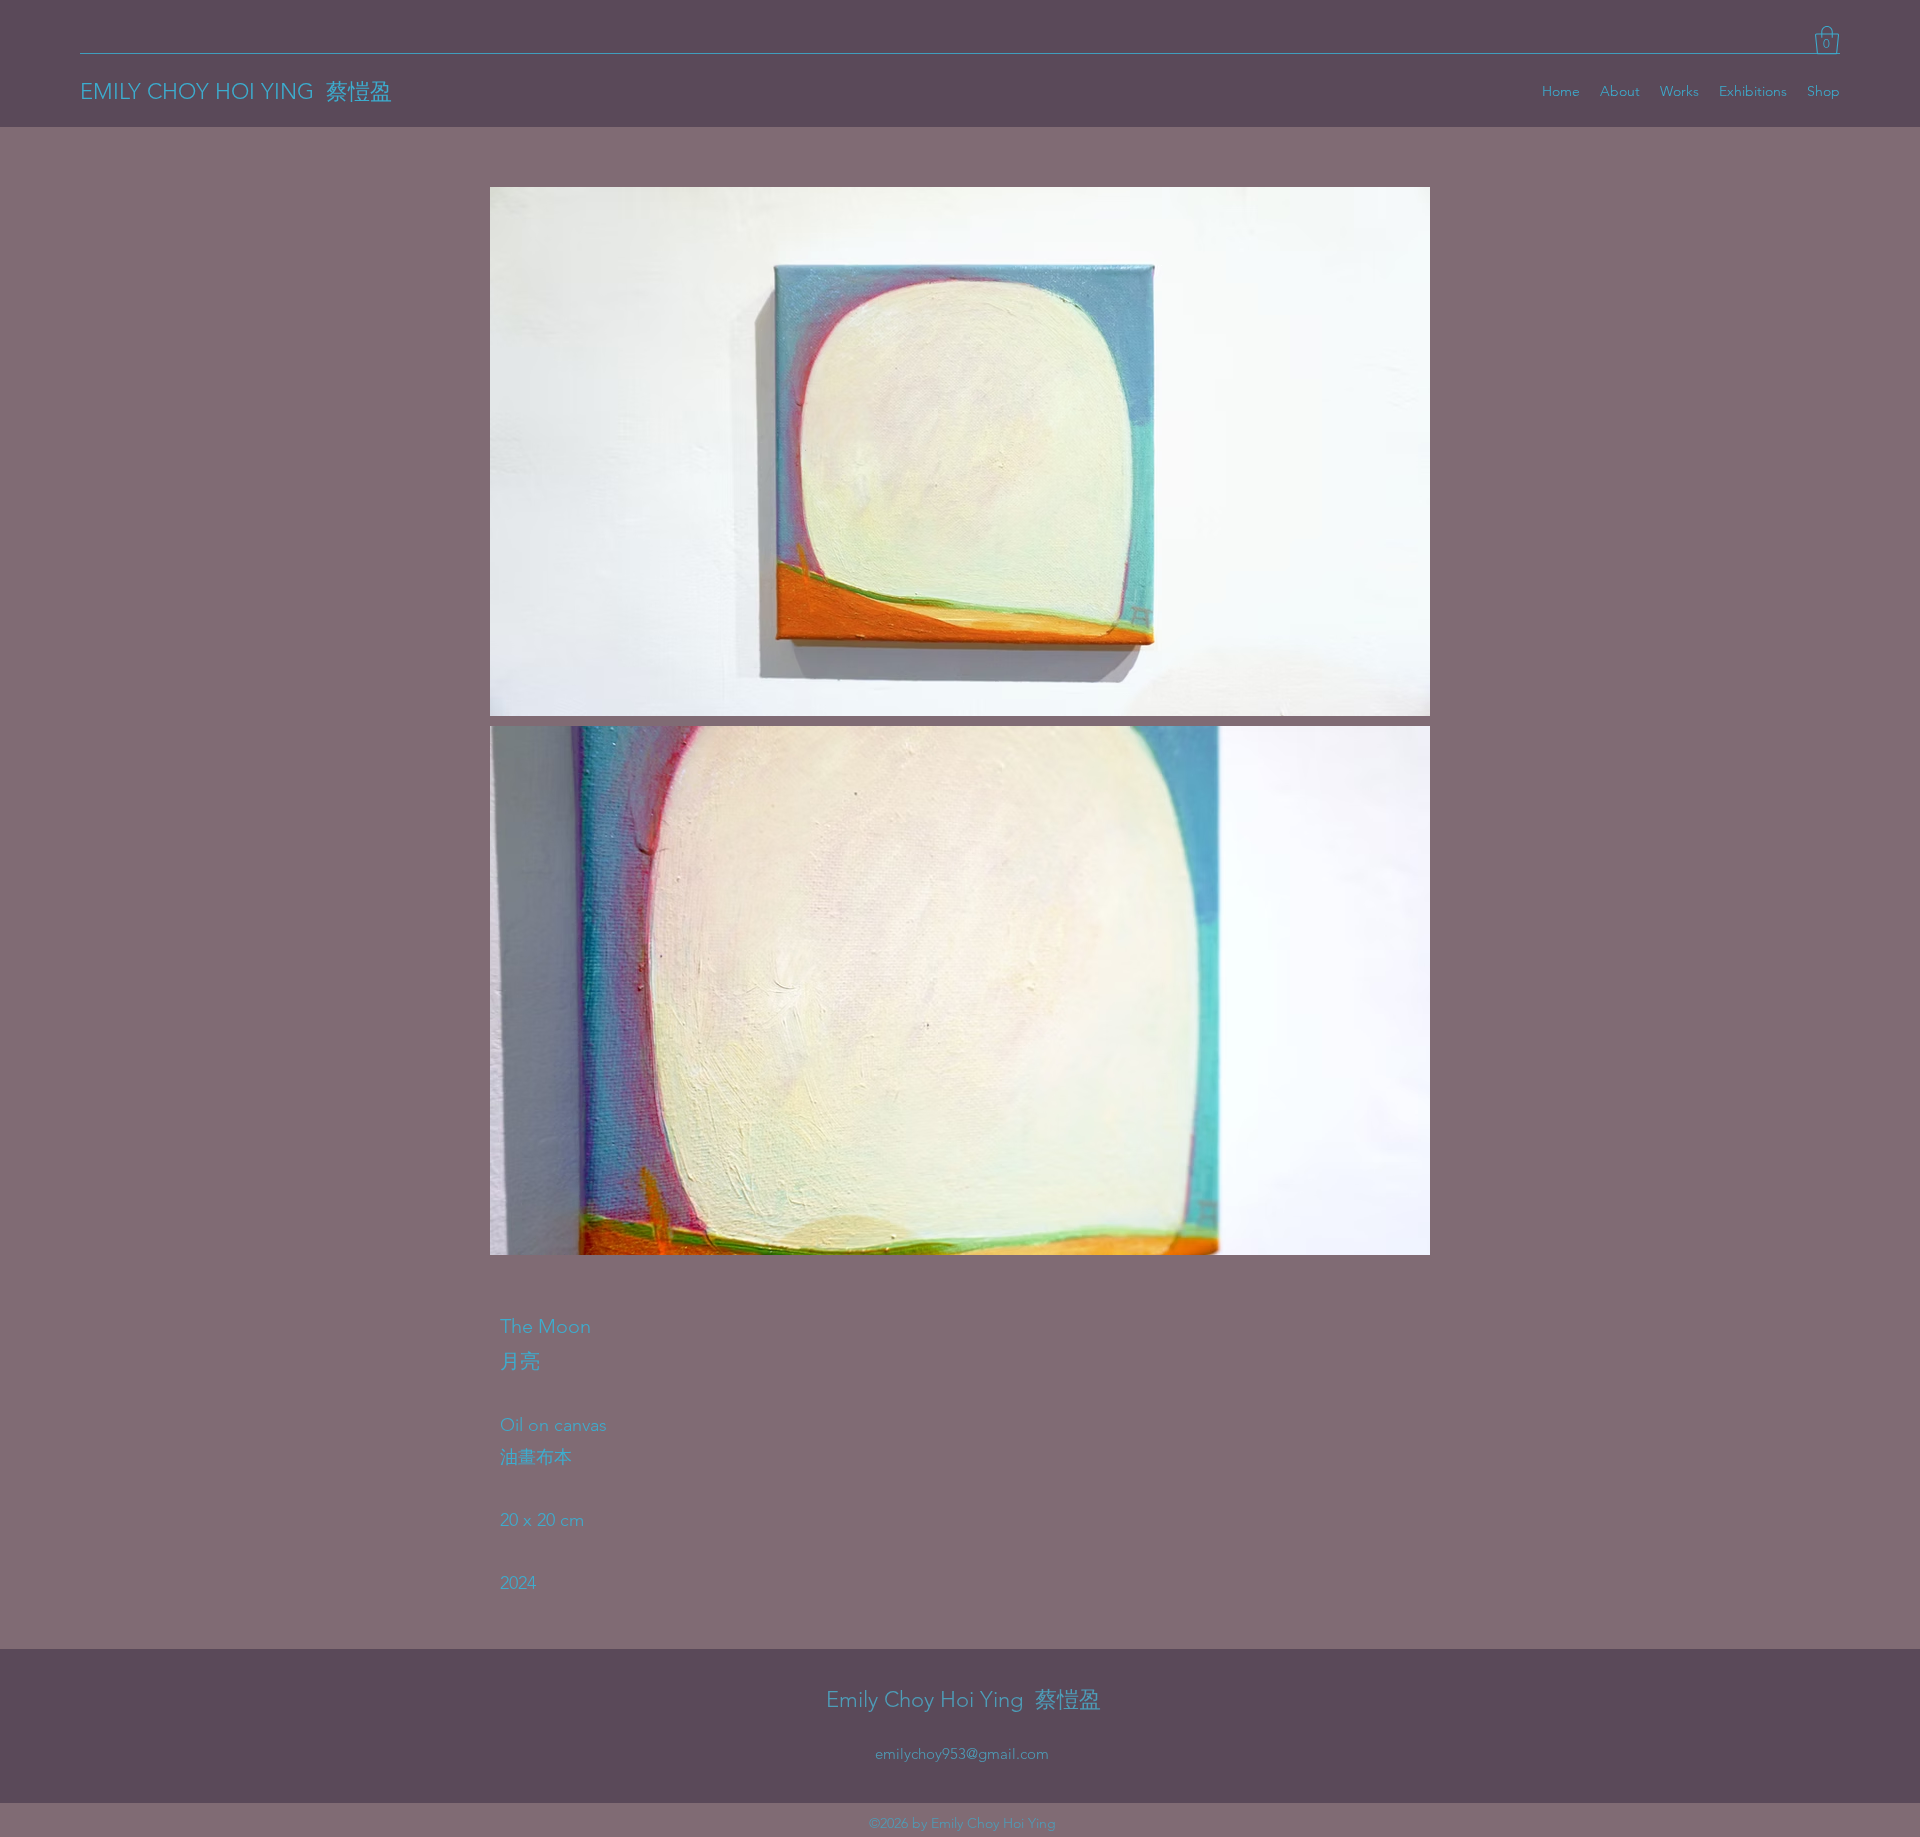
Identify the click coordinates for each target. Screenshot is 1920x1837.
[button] (1827, 40)
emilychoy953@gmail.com (962, 1753)
